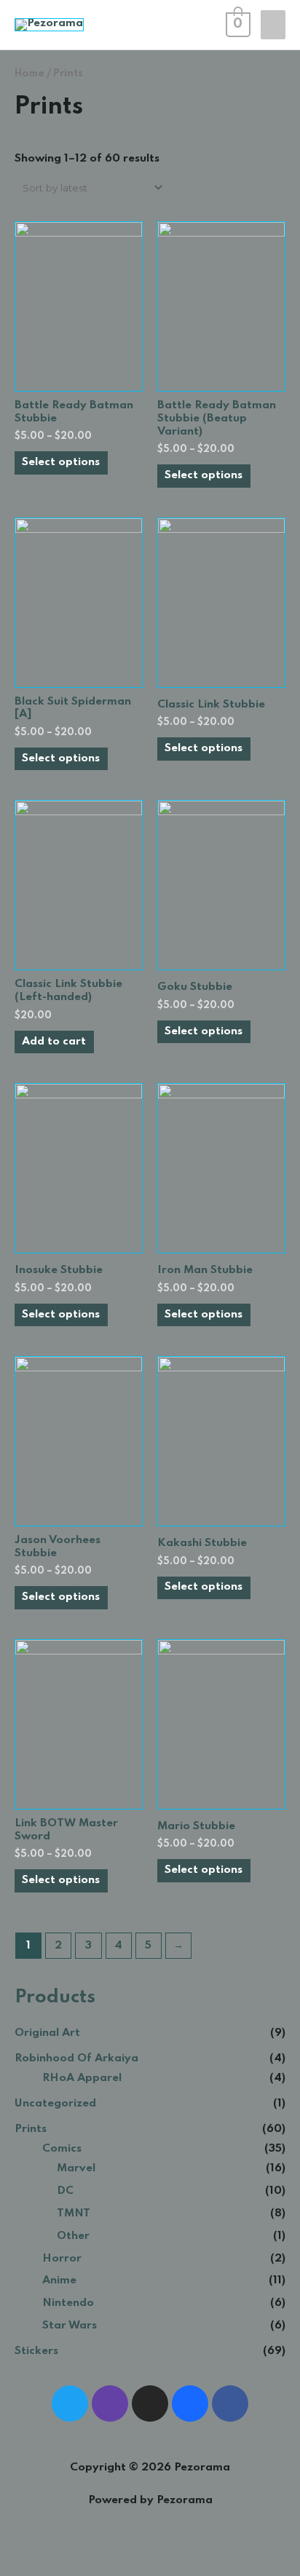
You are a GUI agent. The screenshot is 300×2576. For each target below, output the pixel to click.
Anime (59, 2280)
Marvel (76, 2168)
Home (29, 74)
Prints (31, 2129)
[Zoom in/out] (111, 2551)
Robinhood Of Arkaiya (76, 2058)
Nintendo (68, 2303)
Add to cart (54, 1042)
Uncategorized (55, 2104)
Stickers (36, 2351)
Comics (62, 2149)
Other (73, 2236)
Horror (62, 2259)
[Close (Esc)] (15, 2551)
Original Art (47, 2033)
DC (65, 2191)
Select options (61, 462)
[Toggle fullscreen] (79, 2551)
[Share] (47, 2551)
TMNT (74, 2214)
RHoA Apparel (82, 2078)
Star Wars (70, 2326)
